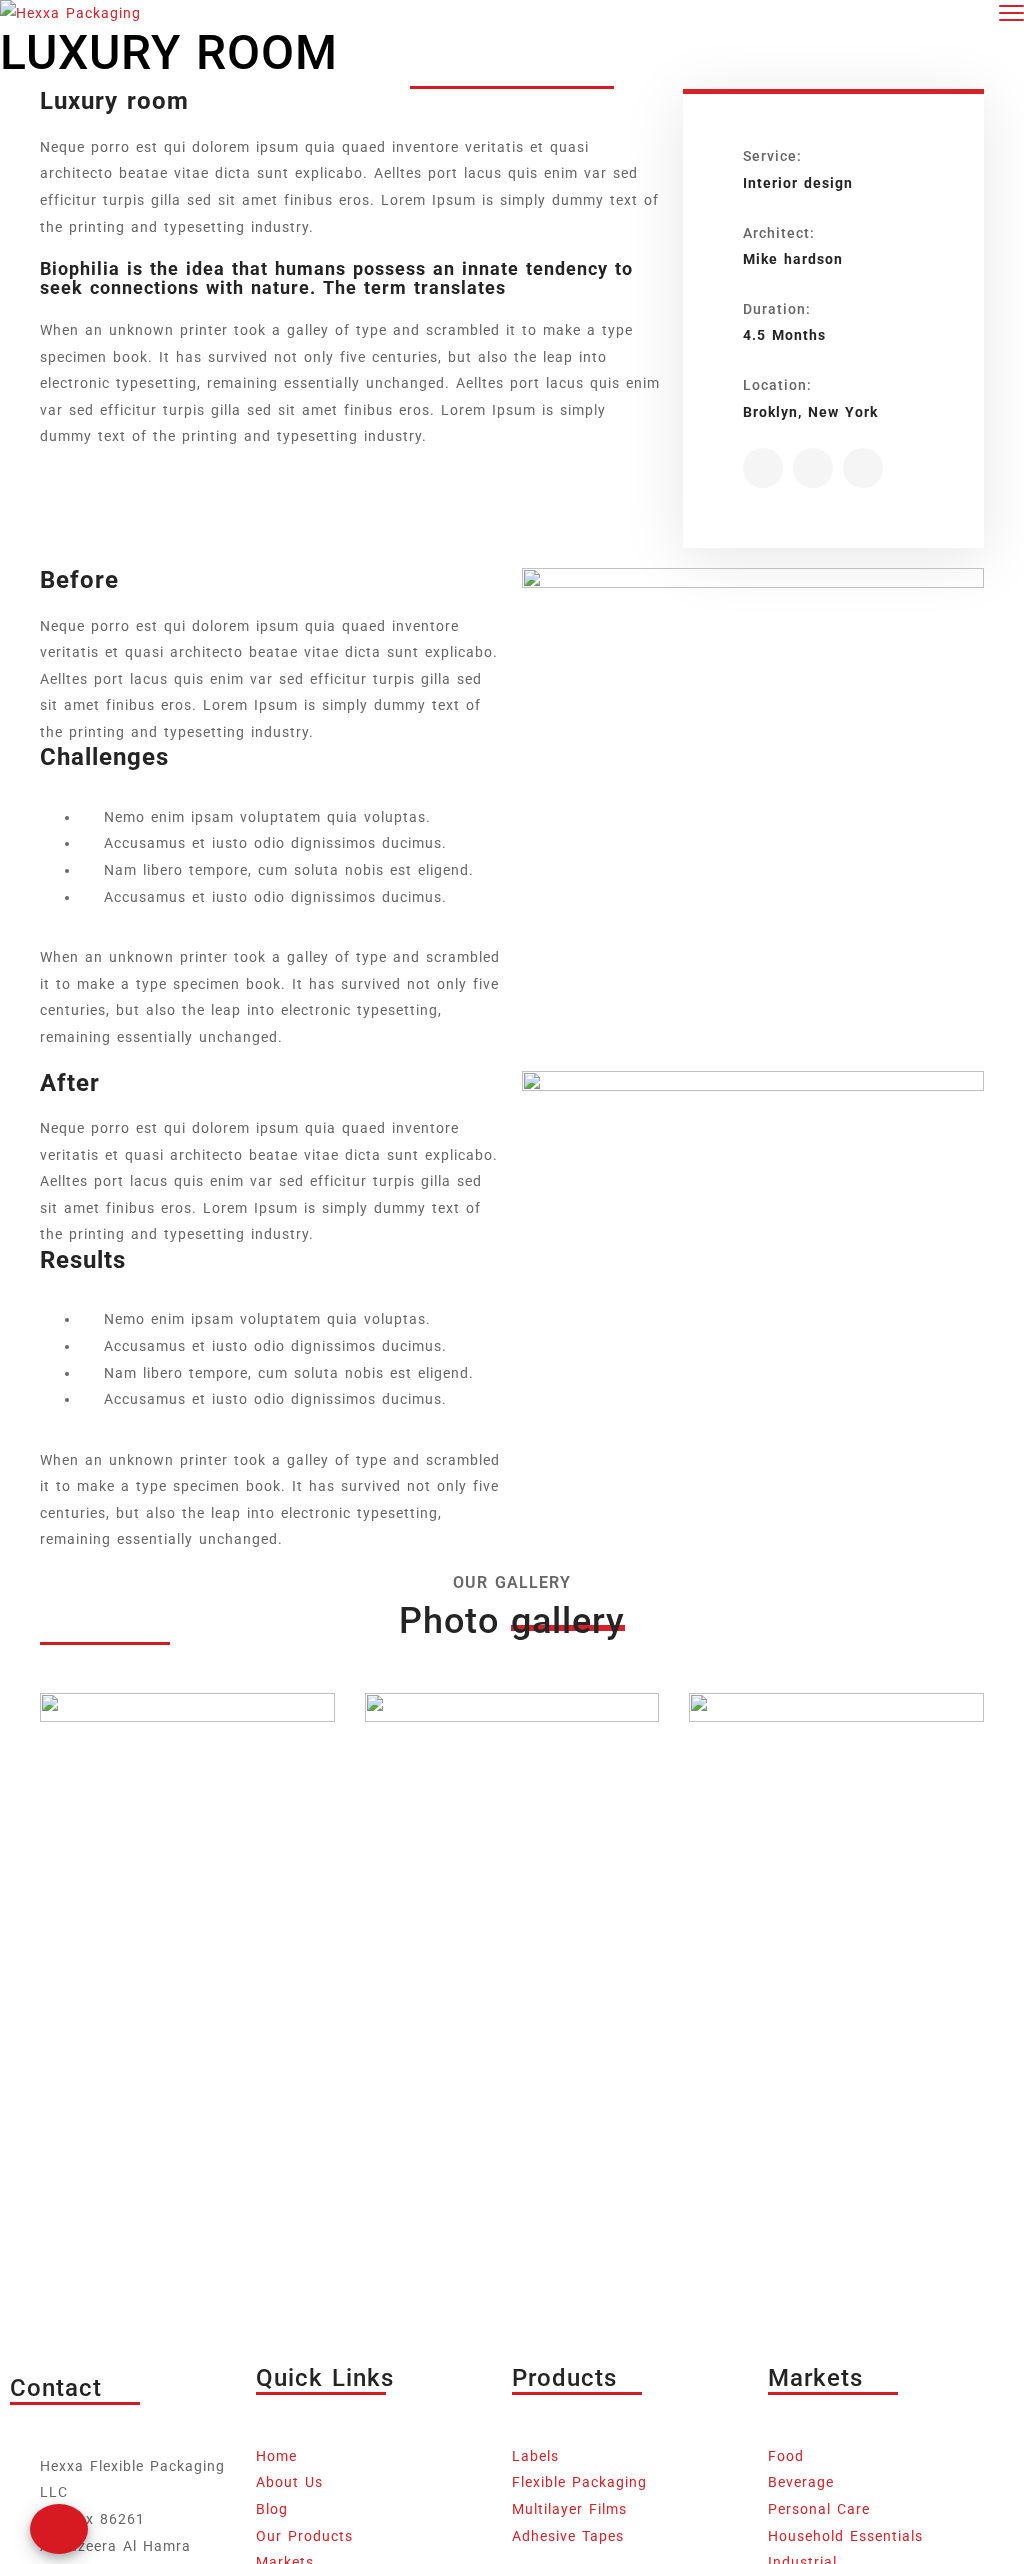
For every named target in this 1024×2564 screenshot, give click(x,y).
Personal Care (819, 2509)
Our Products (304, 2536)
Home (276, 2456)
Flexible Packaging (579, 2482)
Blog (272, 2509)
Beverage (801, 2482)
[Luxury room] (763, 468)
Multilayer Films (569, 2509)
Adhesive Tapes (568, 2536)
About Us (289, 2482)
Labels (535, 2456)
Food (786, 2456)
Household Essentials (845, 2536)
